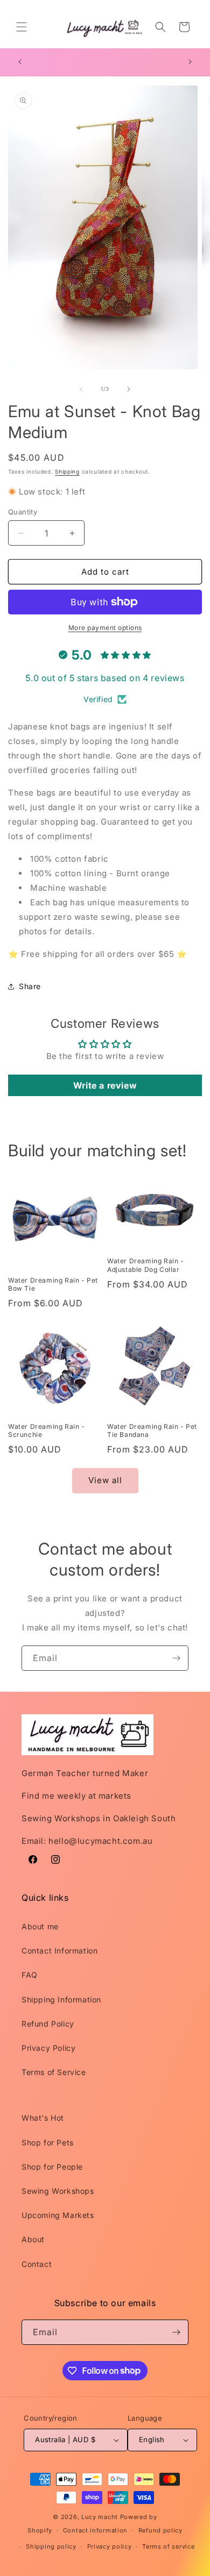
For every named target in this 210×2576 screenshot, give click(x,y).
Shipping (67, 471)
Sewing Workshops (58, 2191)
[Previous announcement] (20, 62)
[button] (22, 27)
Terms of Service (54, 2072)
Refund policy (160, 2530)
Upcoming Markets (58, 2215)
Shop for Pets (48, 2142)
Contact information (95, 2530)
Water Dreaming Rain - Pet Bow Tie (53, 1285)
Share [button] (30, 986)
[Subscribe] (176, 1658)
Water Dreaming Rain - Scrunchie (47, 1431)
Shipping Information (61, 1999)
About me (40, 1926)
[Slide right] (129, 389)
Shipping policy (51, 2546)
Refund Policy (48, 2024)
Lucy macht (101, 2517)
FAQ (30, 1975)
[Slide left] (81, 389)
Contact (37, 2264)
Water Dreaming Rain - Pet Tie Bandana (152, 1431)
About (33, 2239)
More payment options (105, 628)
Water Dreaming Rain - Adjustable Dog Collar (146, 1265)
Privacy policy (110, 2546)
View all (105, 1480)
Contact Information (59, 1951)
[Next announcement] (190, 62)
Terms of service (168, 2546)
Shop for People (52, 2167)
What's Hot (43, 2118)
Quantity (23, 512)
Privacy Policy (48, 2048)
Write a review (105, 1085)
